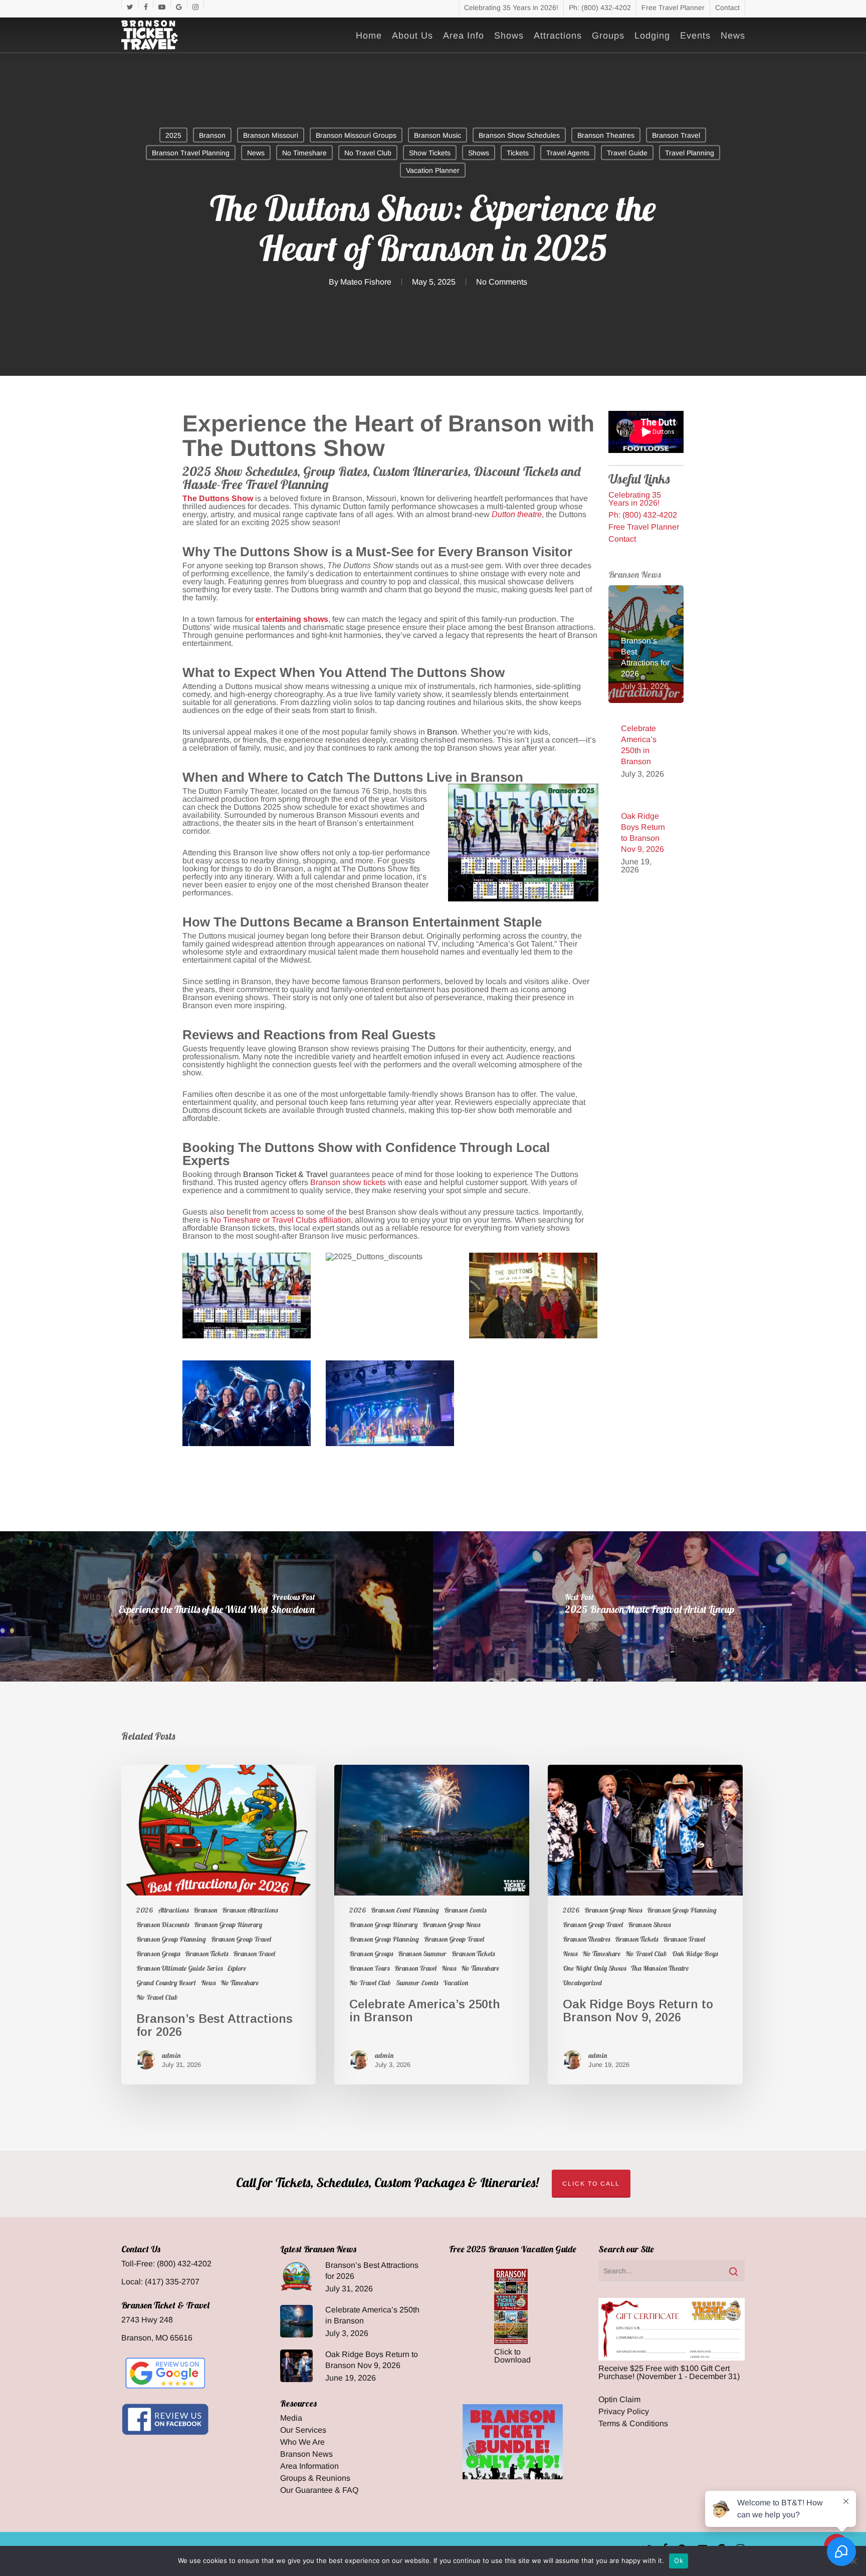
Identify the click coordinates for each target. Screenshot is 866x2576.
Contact (622, 539)
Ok (679, 2560)
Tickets (518, 153)
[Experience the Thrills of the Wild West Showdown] (216, 1606)
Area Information (309, 2466)
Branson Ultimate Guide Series (179, 1968)
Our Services (303, 2430)
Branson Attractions (250, 1910)
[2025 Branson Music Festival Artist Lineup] (649, 1606)
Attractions (173, 1910)
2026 (145, 1910)
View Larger (247, 1286)
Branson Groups (158, 1954)
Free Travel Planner (644, 527)
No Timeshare (304, 153)
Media (291, 2418)
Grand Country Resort (166, 1983)
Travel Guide (627, 153)
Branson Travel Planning (191, 153)
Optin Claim (619, 2400)
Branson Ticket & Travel (285, 1174)
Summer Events (417, 1983)
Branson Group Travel (241, 1939)
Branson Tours (369, 1968)
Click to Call (591, 2184)
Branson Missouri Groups (356, 135)
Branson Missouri (271, 135)
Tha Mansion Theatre (660, 1968)
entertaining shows (292, 619)
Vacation (456, 1983)
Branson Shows (649, 1925)
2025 (173, 135)
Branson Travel (676, 135)
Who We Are (302, 2442)
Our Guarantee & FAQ (319, 2490)
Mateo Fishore (366, 282)
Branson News (306, 2454)
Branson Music (438, 135)
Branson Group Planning (171, 1939)
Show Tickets (430, 153)
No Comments (502, 282)
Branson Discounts (163, 1925)
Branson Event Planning (405, 1910)
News (256, 153)
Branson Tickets (206, 1954)
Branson (212, 135)
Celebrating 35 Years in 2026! (635, 499)
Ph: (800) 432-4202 (643, 515)
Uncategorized (582, 1983)
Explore (237, 1968)
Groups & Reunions (315, 2478)
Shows (479, 153)
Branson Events (465, 1910)
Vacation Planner (433, 170)
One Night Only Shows (594, 1968)
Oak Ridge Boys (695, 1954)
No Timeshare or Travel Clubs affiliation (281, 1220)
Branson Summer (422, 1954)
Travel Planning (690, 153)
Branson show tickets (348, 1182)
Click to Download (512, 2356)
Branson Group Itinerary (228, 1925)
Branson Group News (451, 1925)
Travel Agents (568, 153)
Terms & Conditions (633, 2424)
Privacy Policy (624, 2412)
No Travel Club (368, 153)
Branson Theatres (606, 135)
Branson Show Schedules (519, 135)
